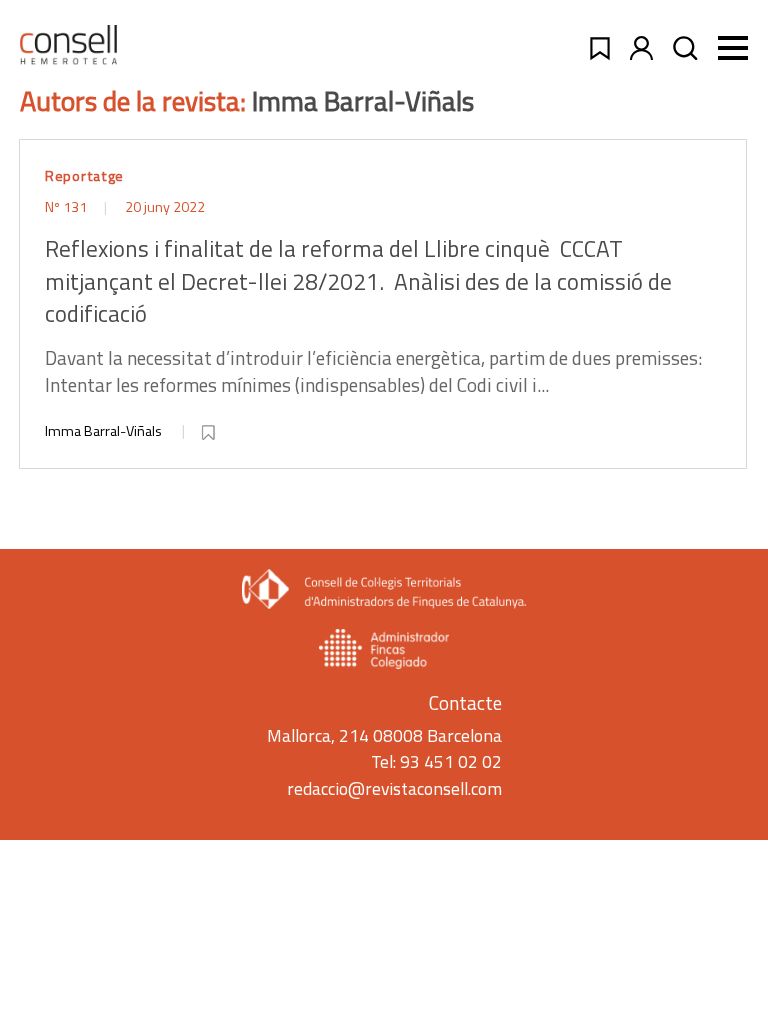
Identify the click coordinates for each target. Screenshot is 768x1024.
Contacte (465, 702)
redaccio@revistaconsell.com (394, 788)
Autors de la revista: (136, 101)
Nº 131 (67, 207)
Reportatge (84, 176)
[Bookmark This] (210, 429)
